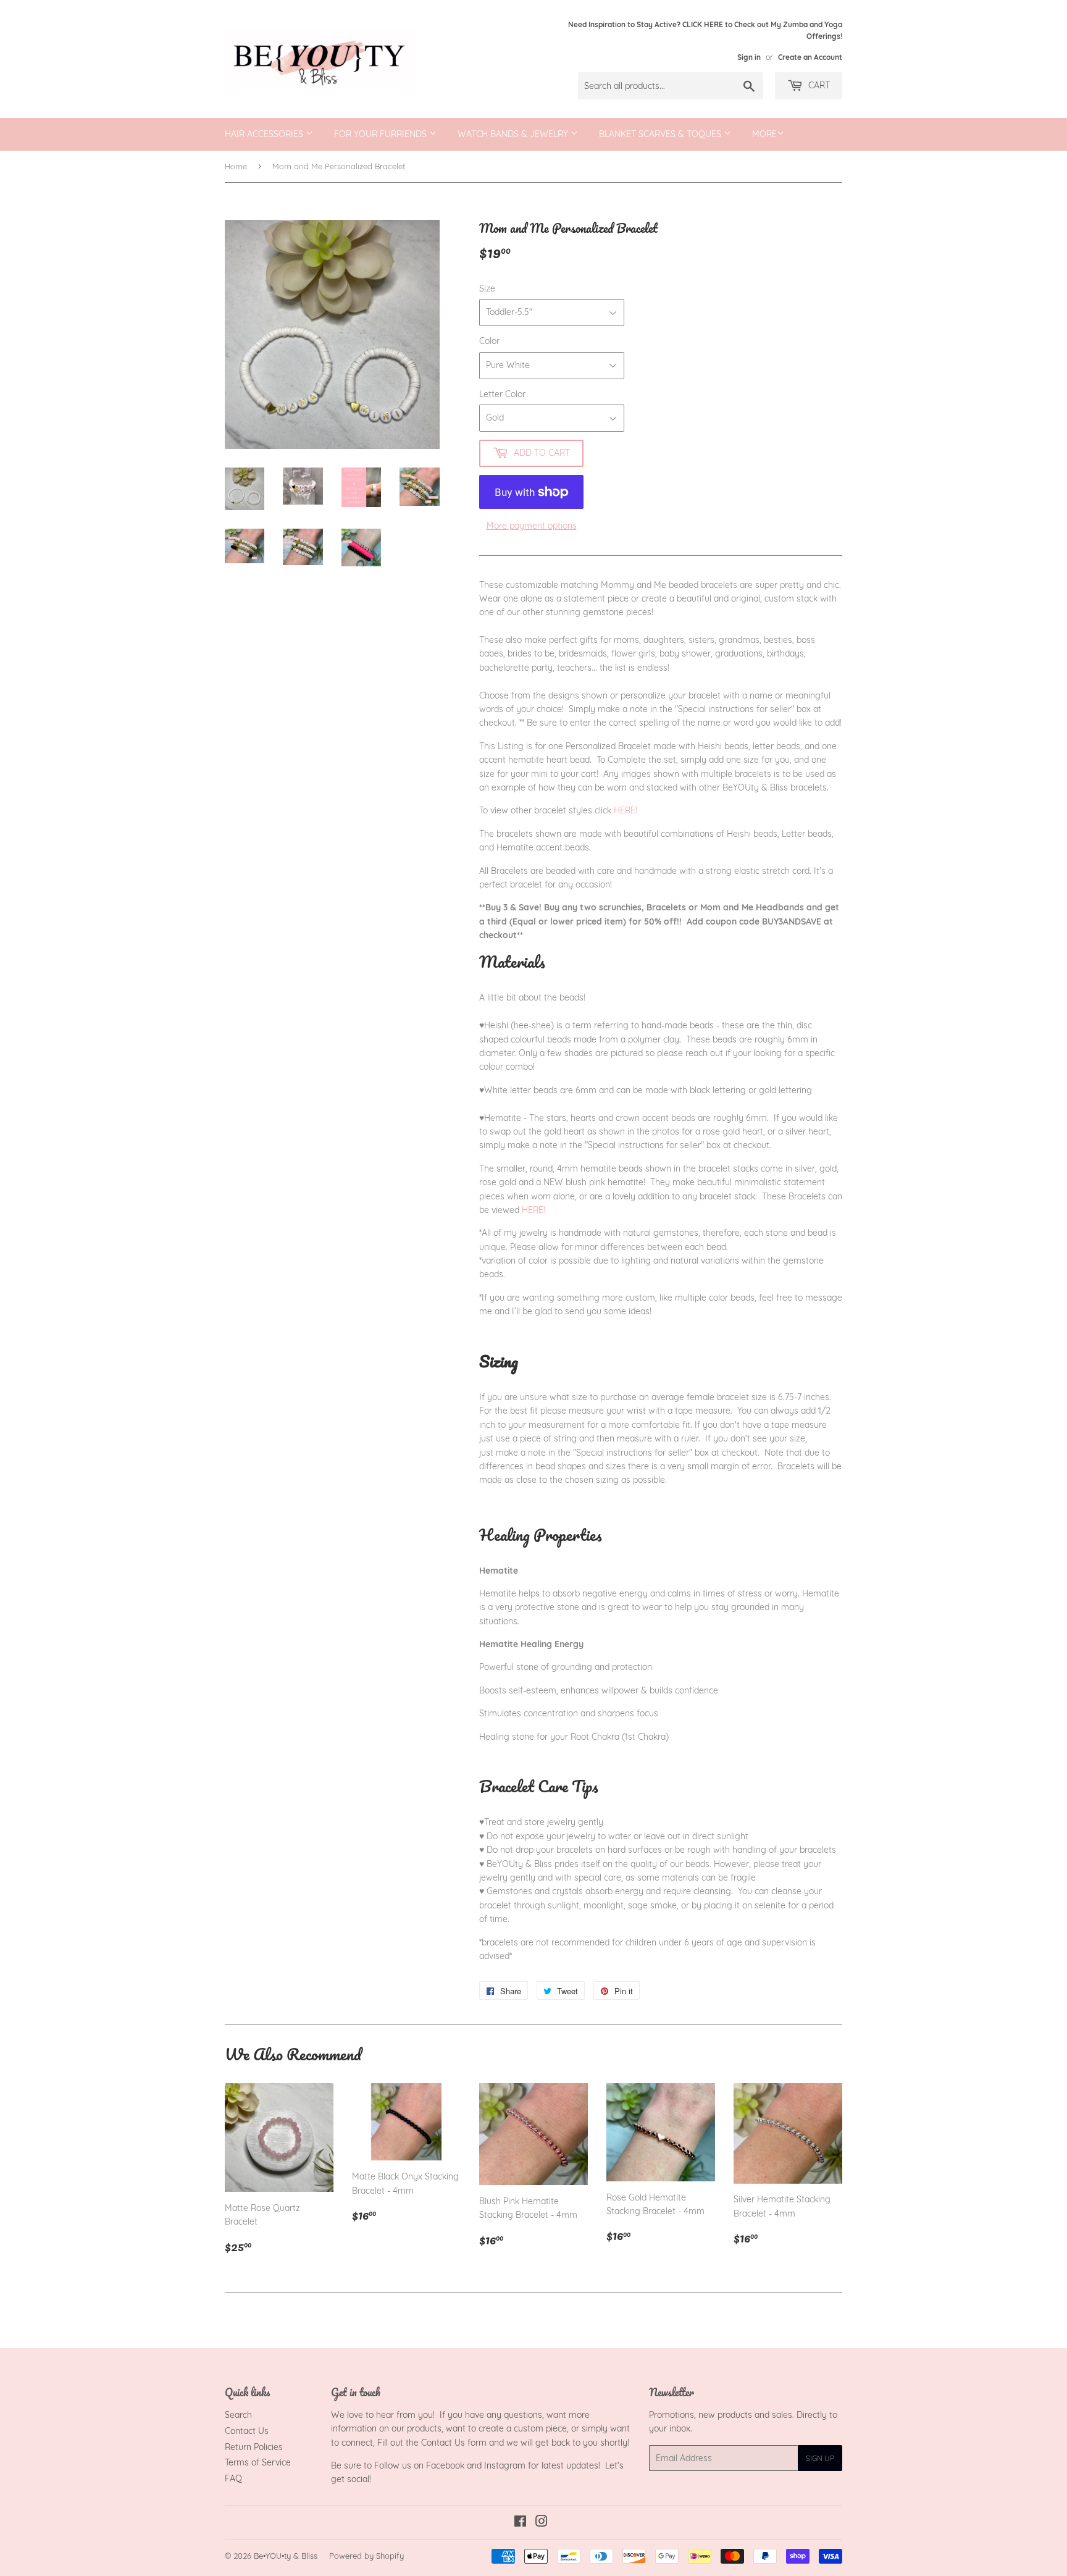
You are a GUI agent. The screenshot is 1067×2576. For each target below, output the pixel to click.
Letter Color (502, 394)
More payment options (532, 526)
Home (236, 166)
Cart (818, 85)
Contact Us (247, 2431)
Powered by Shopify (366, 2556)
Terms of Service (258, 2462)
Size (487, 288)
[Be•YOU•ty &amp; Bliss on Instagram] (542, 2523)
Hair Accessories (265, 134)
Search (238, 2415)
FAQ (233, 2478)
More (764, 134)
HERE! (627, 810)
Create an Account (810, 57)
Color (489, 341)
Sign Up (820, 2458)
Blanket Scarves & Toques (661, 134)
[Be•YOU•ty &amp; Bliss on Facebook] (520, 2523)
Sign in (749, 57)
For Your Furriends (382, 134)
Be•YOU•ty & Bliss (286, 2556)
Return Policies (254, 2447)
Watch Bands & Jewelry (514, 134)
